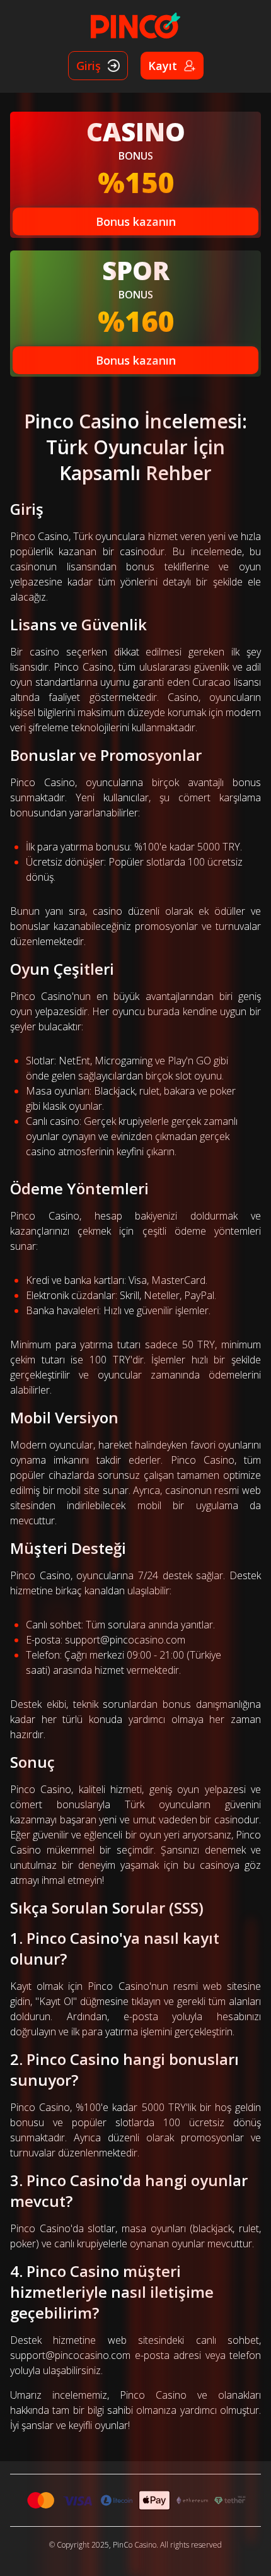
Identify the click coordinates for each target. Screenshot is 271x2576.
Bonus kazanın (136, 221)
